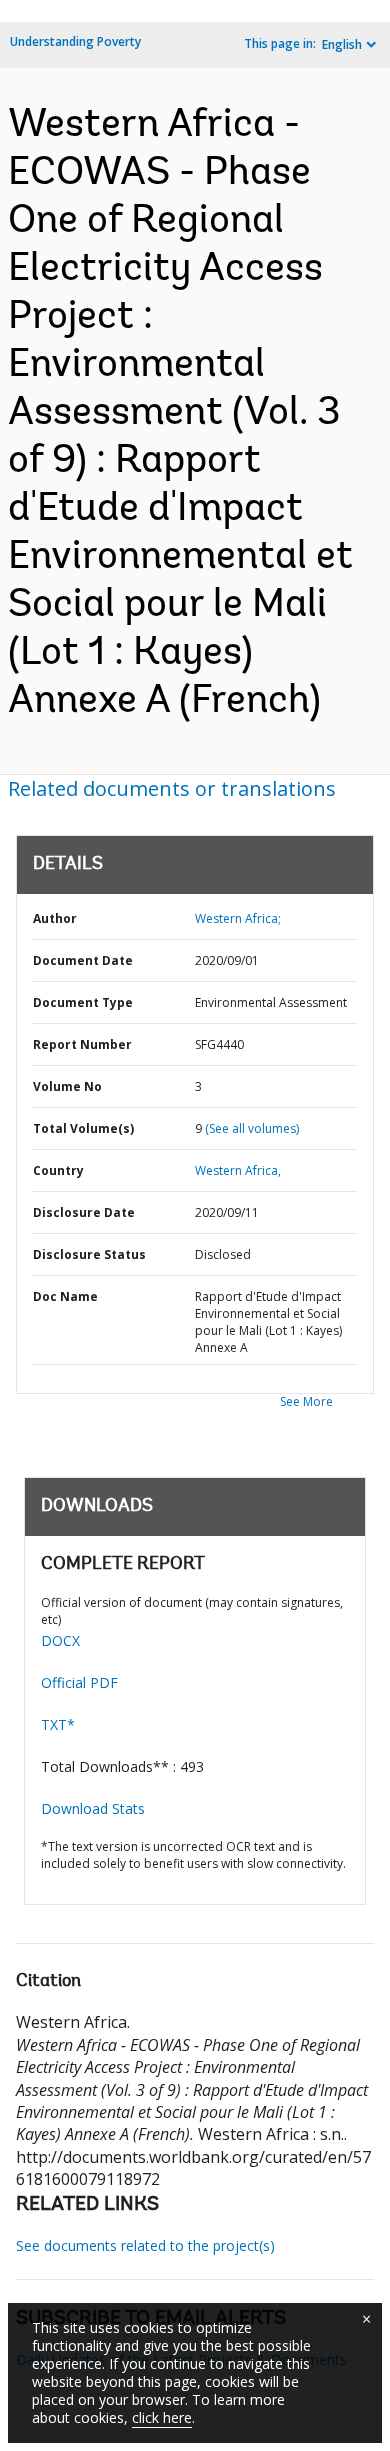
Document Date (83, 960)
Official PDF (79, 1682)
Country (58, 1170)
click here (162, 2417)
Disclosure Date (84, 1212)
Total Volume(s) (83, 1128)
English (342, 44)
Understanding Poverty (75, 41)
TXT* (58, 1724)
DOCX (60, 1640)
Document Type (83, 1002)
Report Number (82, 1044)
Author (55, 918)
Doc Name (65, 1296)
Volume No (67, 1086)
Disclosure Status (89, 1254)
